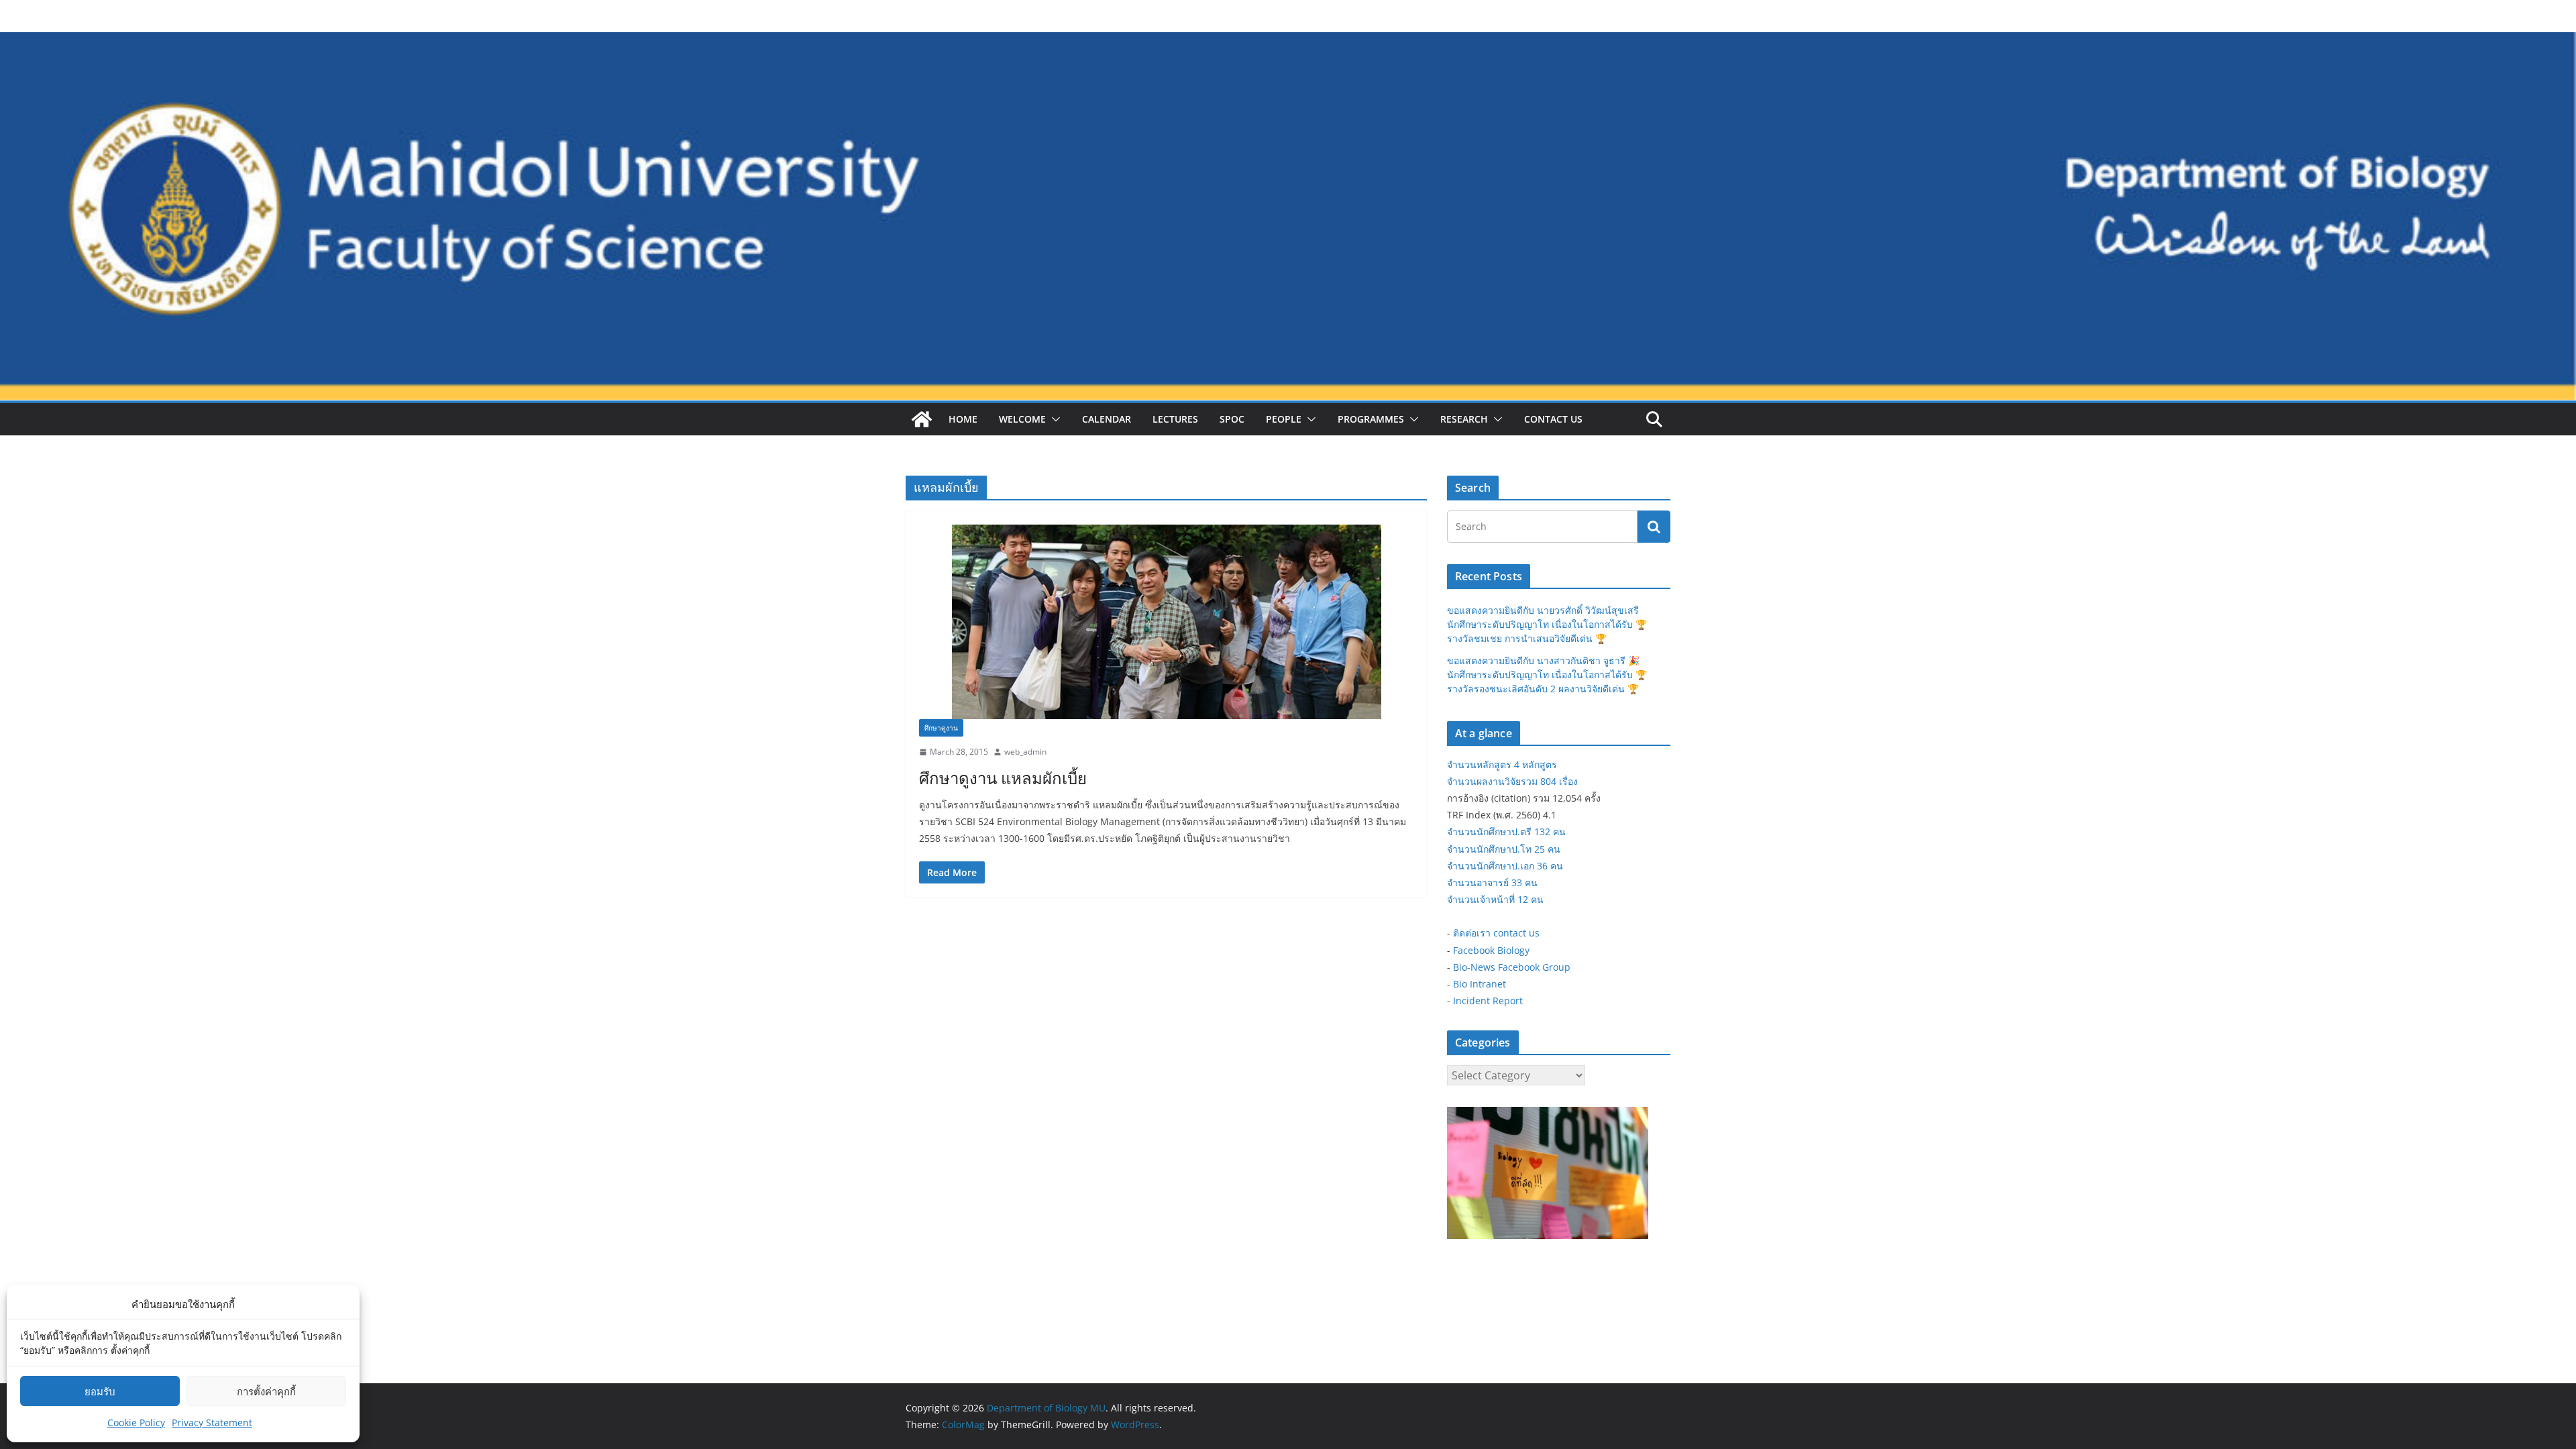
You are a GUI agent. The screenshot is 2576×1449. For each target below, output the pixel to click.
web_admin (1025, 752)
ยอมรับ (100, 1391)
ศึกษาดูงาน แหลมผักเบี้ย (1003, 778)
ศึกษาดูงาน (941, 728)
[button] (1053, 419)
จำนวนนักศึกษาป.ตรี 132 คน (1506, 831)
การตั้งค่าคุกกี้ (266, 1391)
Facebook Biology (1491, 950)
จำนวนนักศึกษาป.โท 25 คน (1504, 849)
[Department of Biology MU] (922, 419)
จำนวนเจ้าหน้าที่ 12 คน (1495, 899)
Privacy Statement (212, 1423)
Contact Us (1553, 419)
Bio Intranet (1480, 984)
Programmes (1371, 419)
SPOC (1232, 419)
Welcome (1022, 419)
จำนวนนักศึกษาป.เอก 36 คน (1505, 866)
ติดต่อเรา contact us (1496, 933)
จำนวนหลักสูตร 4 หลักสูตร (1502, 764)
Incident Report (1488, 1001)
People (1284, 419)
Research (1464, 419)
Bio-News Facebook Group (1512, 967)
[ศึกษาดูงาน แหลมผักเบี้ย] (1166, 622)
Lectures (1175, 419)
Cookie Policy (136, 1423)
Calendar (1107, 419)
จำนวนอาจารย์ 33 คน (1492, 882)
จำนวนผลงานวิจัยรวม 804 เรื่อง (1512, 781)
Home (963, 419)
